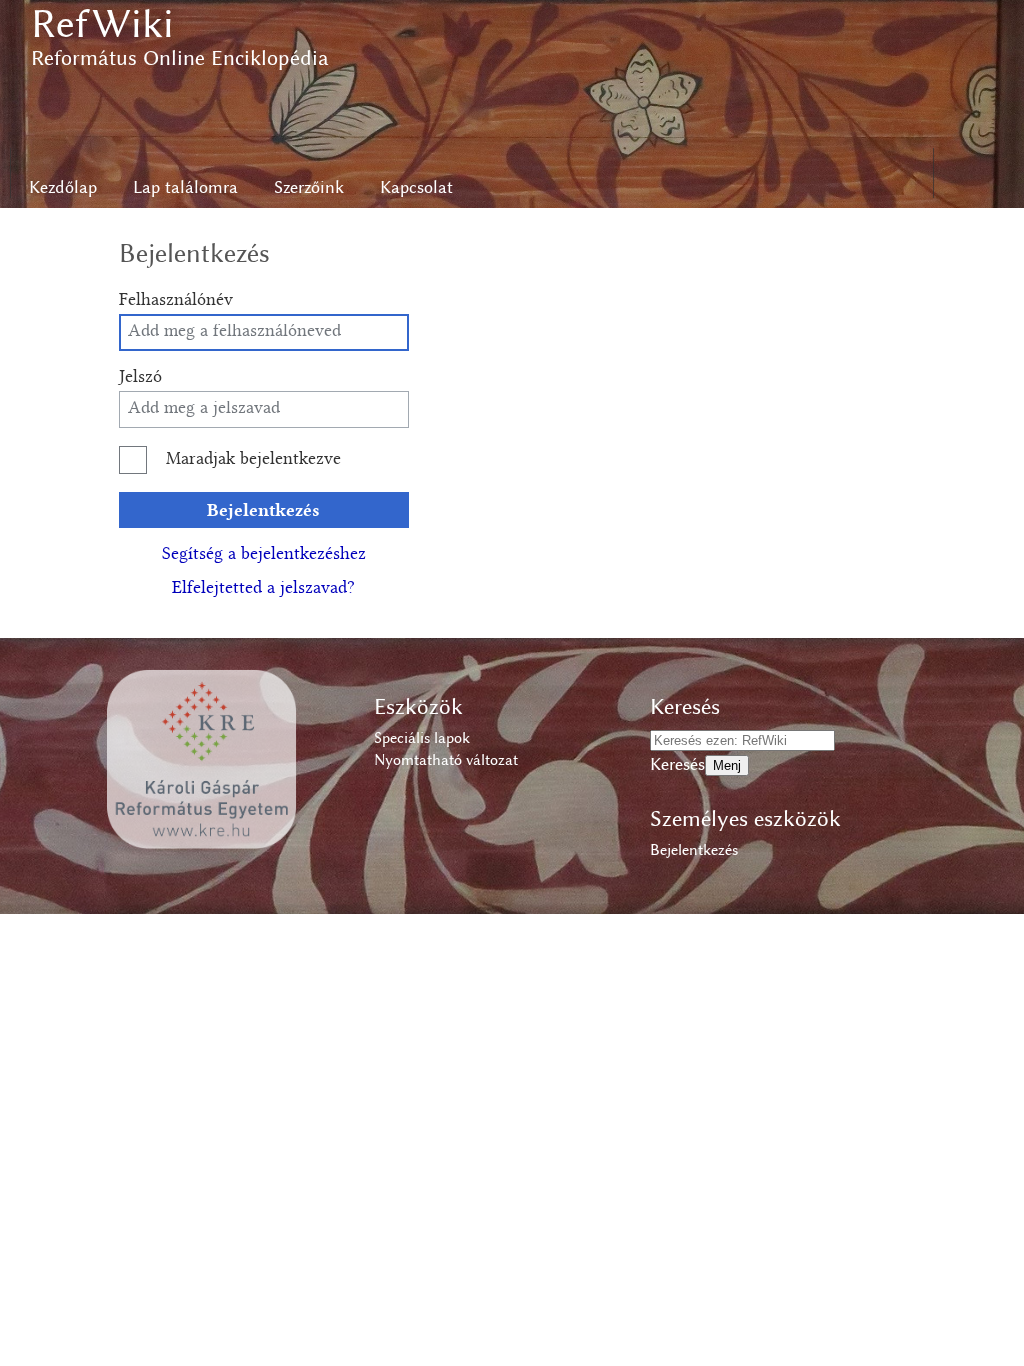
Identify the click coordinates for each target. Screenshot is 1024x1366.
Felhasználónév (176, 301)
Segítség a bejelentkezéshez (264, 555)
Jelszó (140, 378)
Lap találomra (185, 187)
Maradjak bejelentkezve (253, 460)
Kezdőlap (63, 187)
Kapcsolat (416, 187)
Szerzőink (309, 187)
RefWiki (102, 23)
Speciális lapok (422, 738)
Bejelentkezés (263, 509)
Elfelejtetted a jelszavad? (263, 589)
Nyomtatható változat (446, 760)
